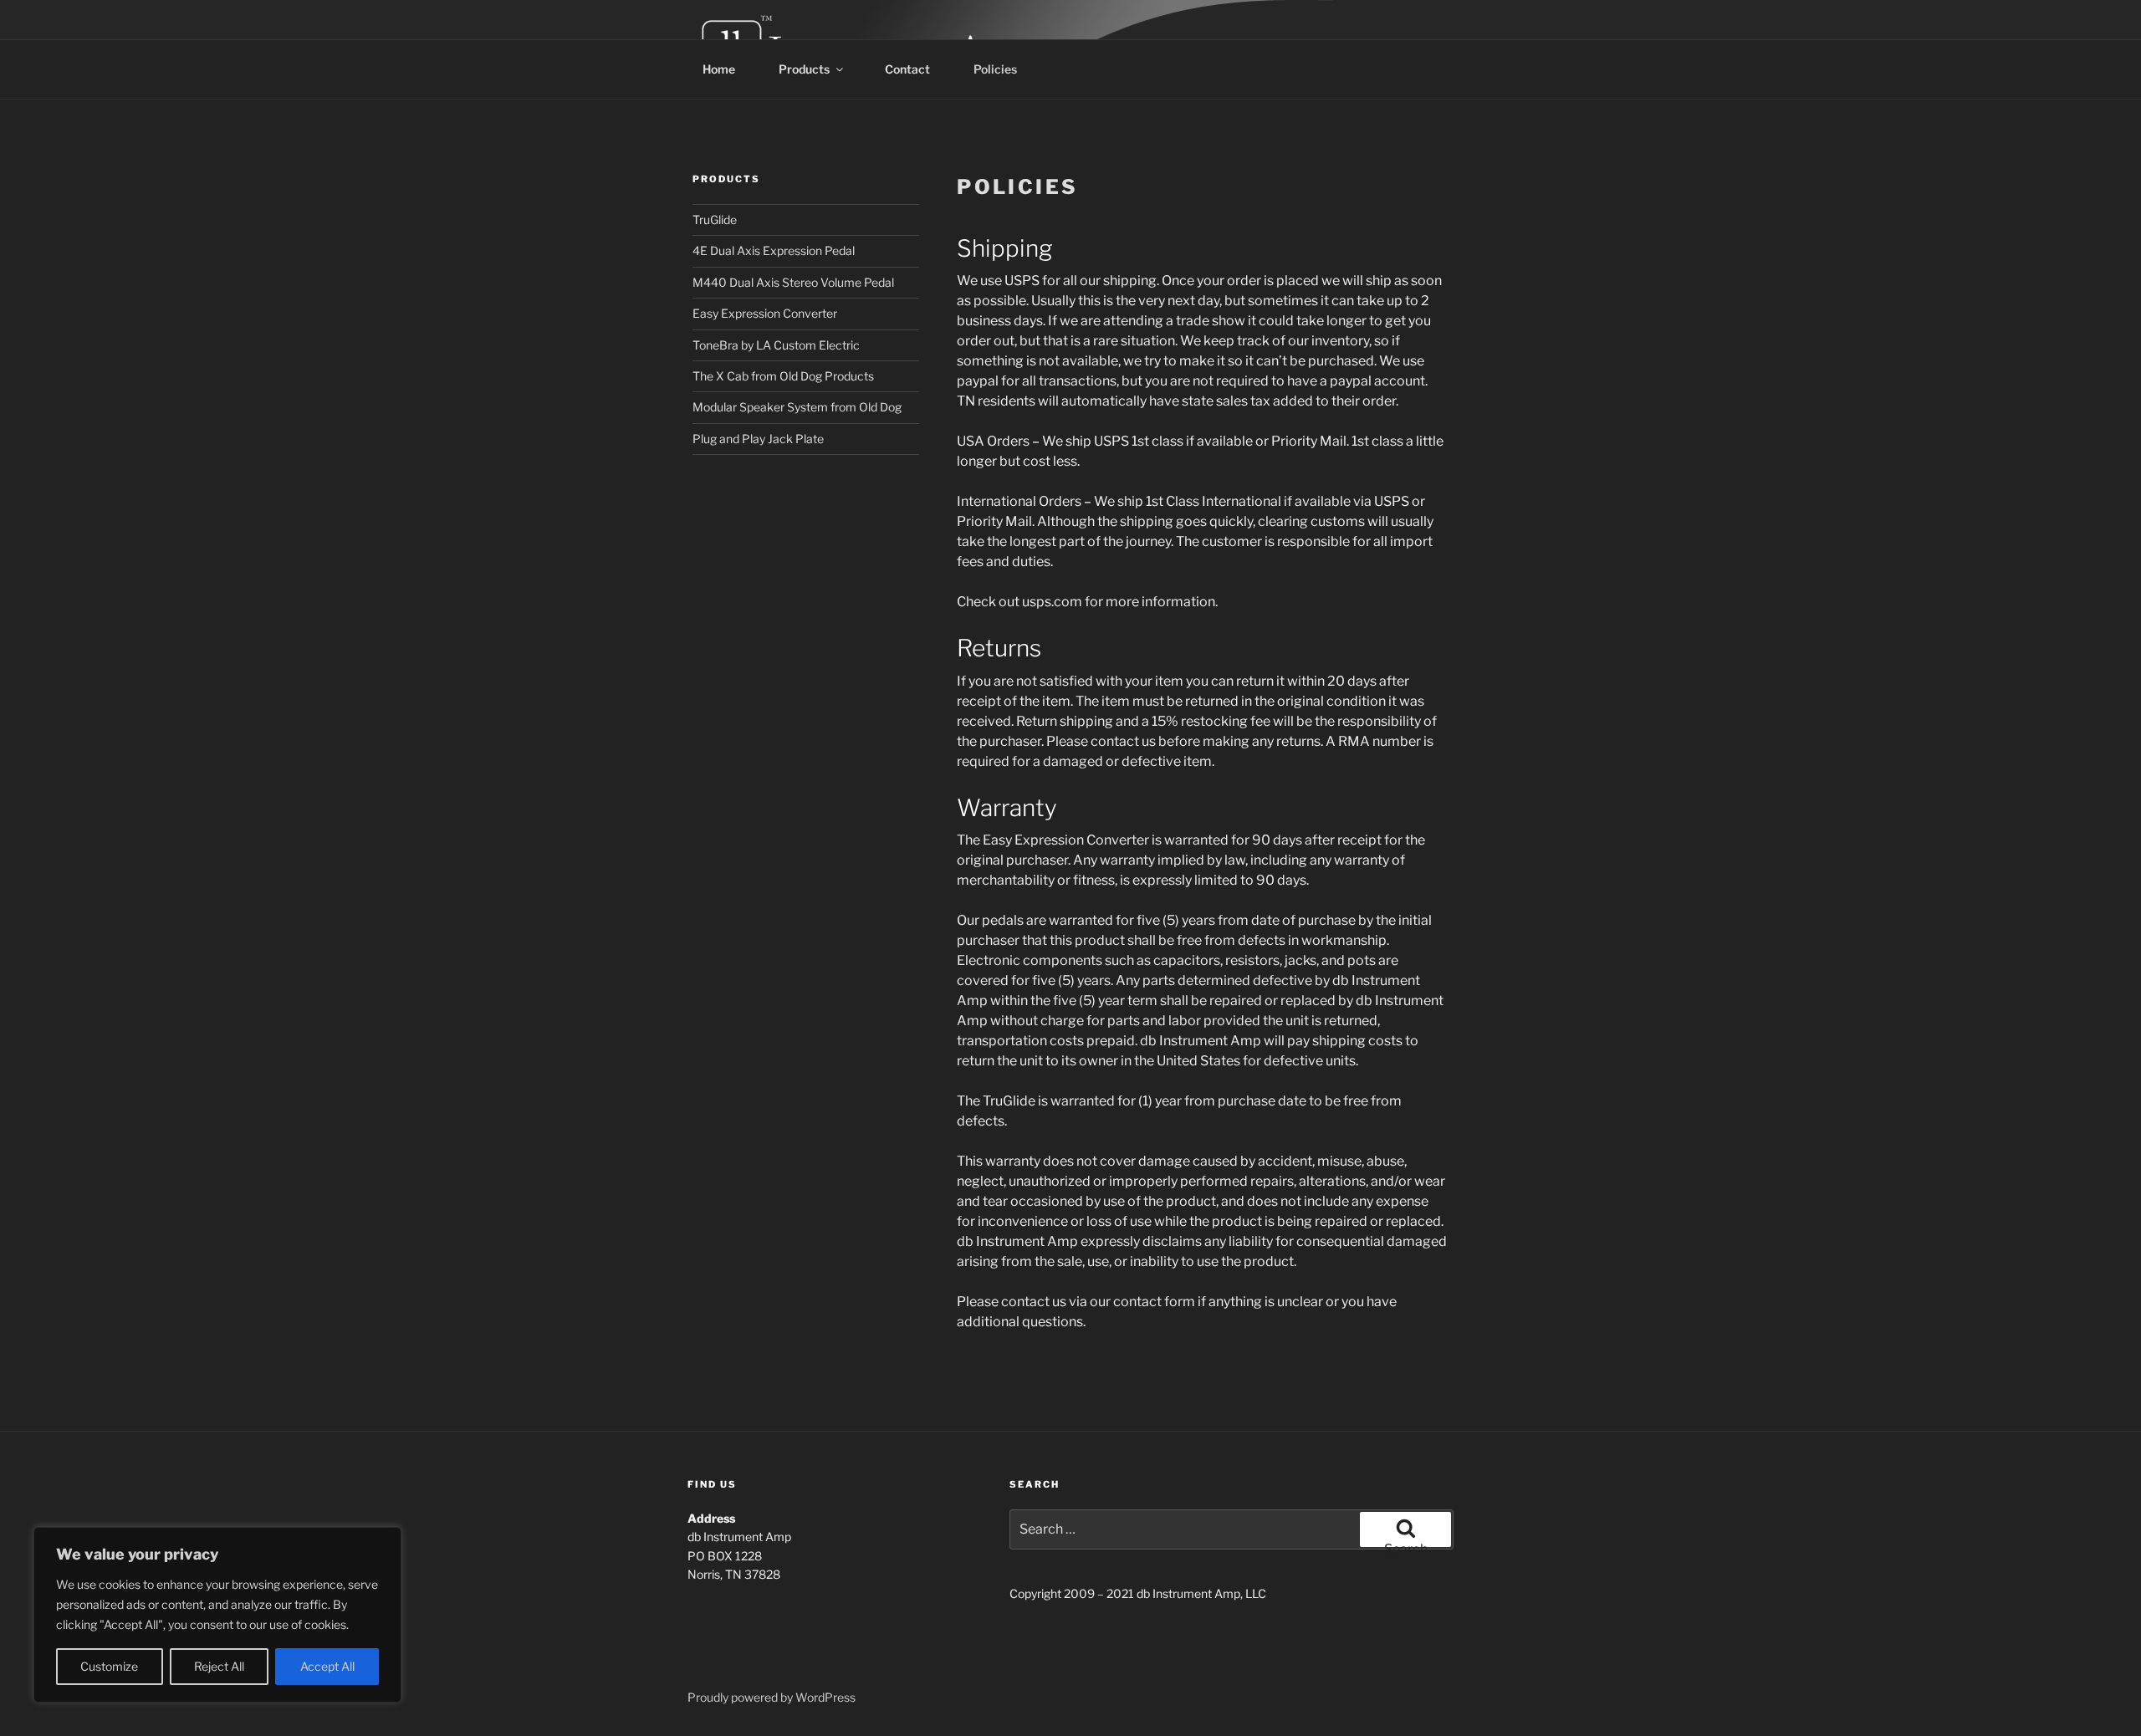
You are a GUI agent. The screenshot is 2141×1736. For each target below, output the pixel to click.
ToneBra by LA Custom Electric (776, 345)
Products (804, 69)
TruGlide (715, 220)
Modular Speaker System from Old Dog (797, 407)
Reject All (219, 1666)
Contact (907, 69)
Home (719, 69)
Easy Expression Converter (765, 313)
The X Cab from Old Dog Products (783, 376)
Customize (109, 1666)
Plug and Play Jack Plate (758, 439)
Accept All (327, 1666)
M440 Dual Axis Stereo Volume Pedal (793, 282)
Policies (995, 69)
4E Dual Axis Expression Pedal (774, 250)
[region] (217, 1615)
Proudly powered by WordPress (772, 1697)
